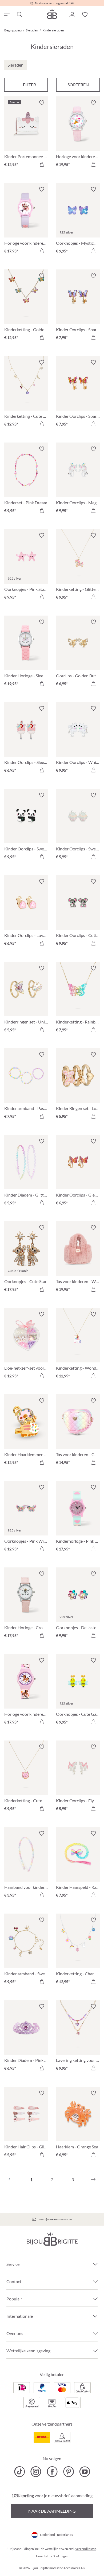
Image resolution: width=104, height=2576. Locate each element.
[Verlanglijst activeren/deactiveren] (42, 103)
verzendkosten (86, 2549)
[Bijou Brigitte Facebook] (52, 2472)
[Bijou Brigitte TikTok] (20, 2472)
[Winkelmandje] (98, 15)
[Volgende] (93, 2180)
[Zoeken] (19, 15)
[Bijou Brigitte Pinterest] (68, 2472)
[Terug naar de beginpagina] (52, 14)
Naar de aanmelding (52, 2511)
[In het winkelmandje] (42, 164)
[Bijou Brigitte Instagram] (36, 2472)
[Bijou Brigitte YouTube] (85, 2472)
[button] (72, 15)
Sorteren (78, 85)
